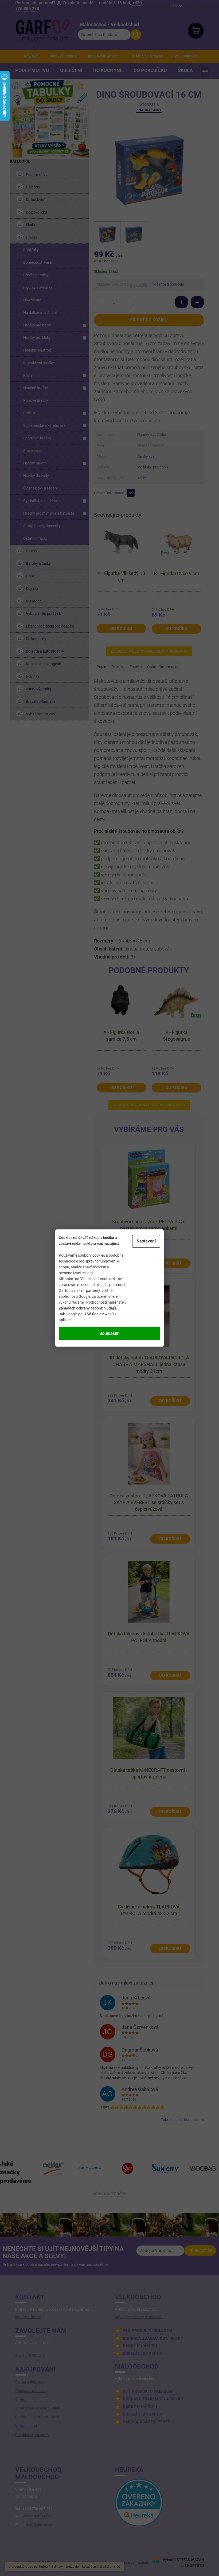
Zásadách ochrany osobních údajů (87, 1308)
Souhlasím (109, 1333)
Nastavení (146, 1241)
